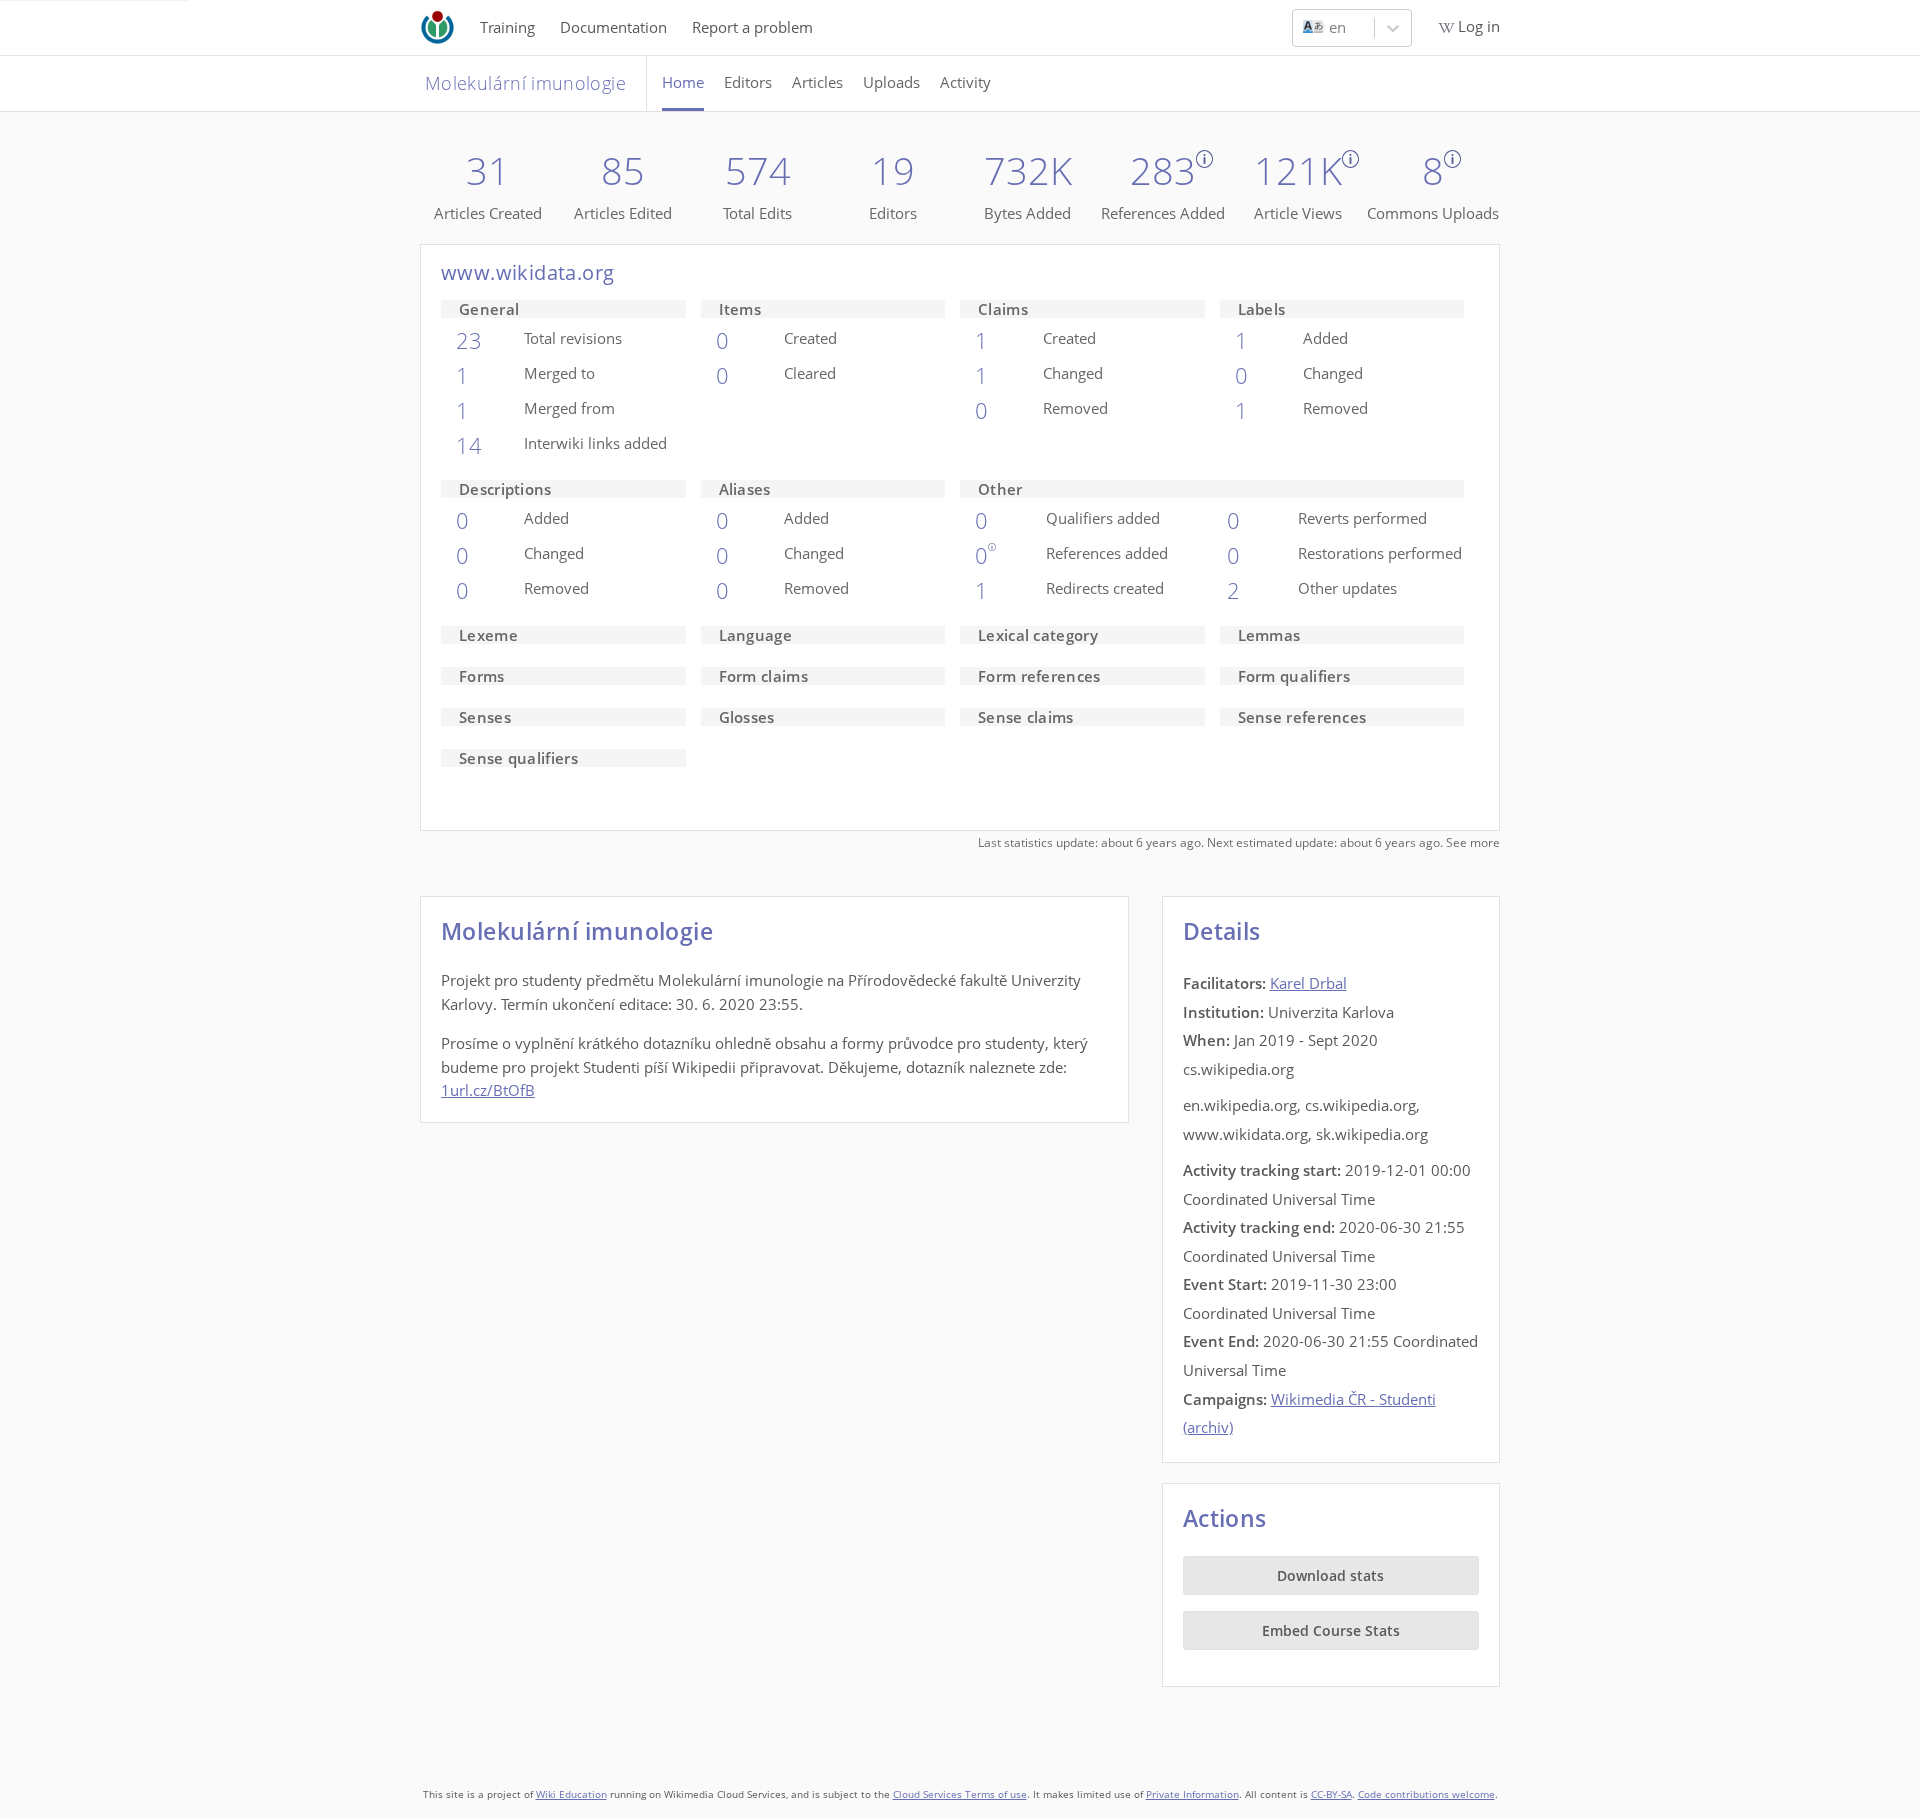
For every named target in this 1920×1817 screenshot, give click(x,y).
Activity (965, 82)
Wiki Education (571, 1794)
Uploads (891, 82)
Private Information (1192, 1794)
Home (683, 82)
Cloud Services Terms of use (960, 1794)
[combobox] (1305, 28)
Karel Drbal (1308, 983)
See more (1473, 842)
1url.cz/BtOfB (488, 1090)
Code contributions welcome (1426, 1794)
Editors (748, 82)
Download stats (1330, 1575)
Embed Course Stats (1331, 1630)
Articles (817, 82)
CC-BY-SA (1331, 1794)
